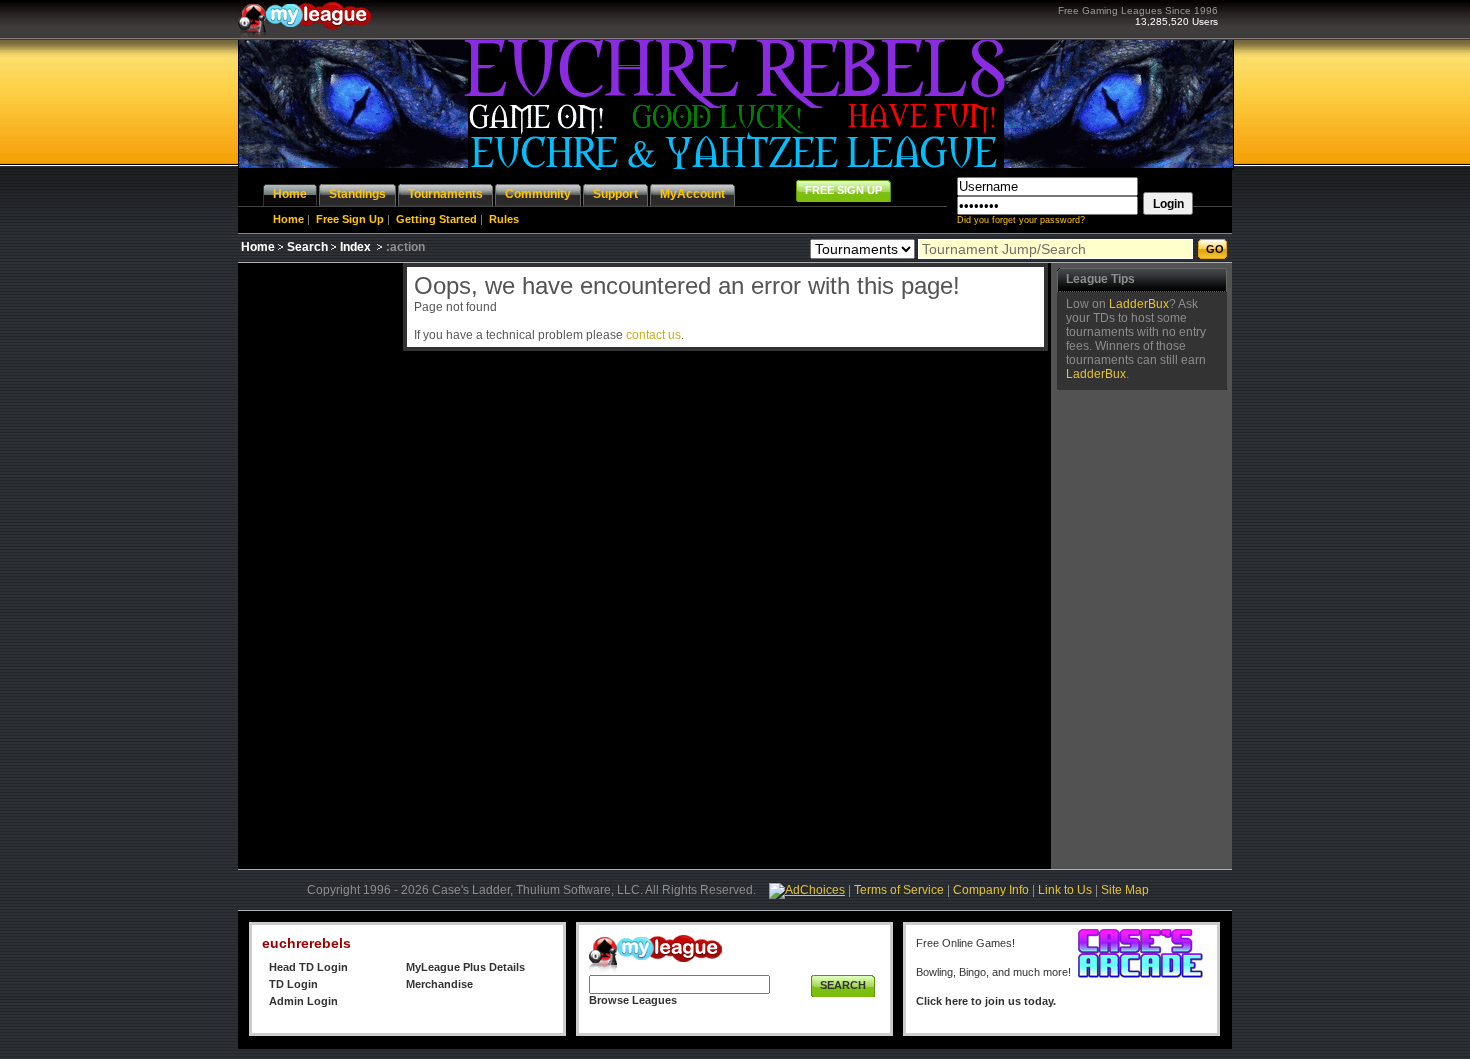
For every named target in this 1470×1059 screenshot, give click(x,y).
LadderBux (1139, 304)
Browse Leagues (633, 1000)
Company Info (991, 890)
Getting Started (436, 219)
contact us (653, 335)
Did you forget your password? (1021, 220)
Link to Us (1065, 890)
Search (307, 247)
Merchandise (439, 984)
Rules (504, 219)
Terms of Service (899, 890)
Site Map (1125, 890)
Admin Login (303, 1001)
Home (288, 219)
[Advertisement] (318, 563)
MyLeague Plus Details (465, 967)
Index (355, 247)
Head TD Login (308, 967)
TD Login (293, 984)
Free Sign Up (350, 219)
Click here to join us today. (986, 1001)
